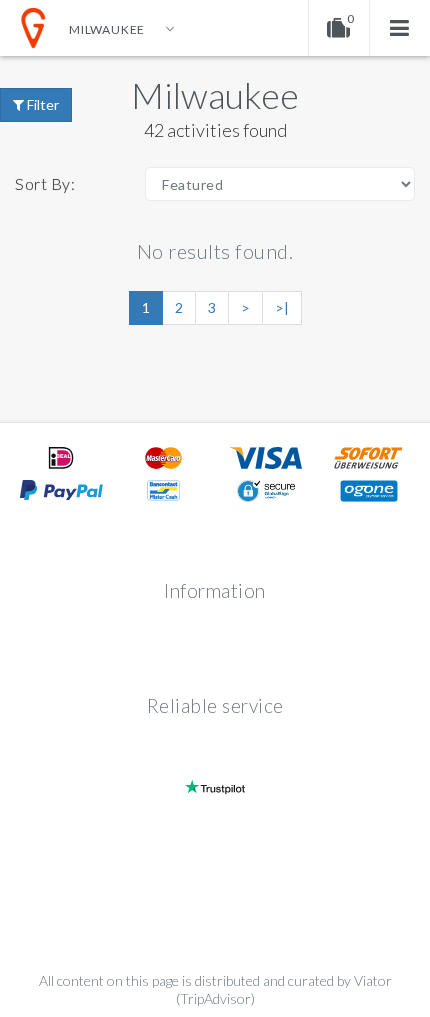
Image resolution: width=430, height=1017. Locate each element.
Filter (41, 104)
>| (282, 307)
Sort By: (45, 183)
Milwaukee (215, 95)
